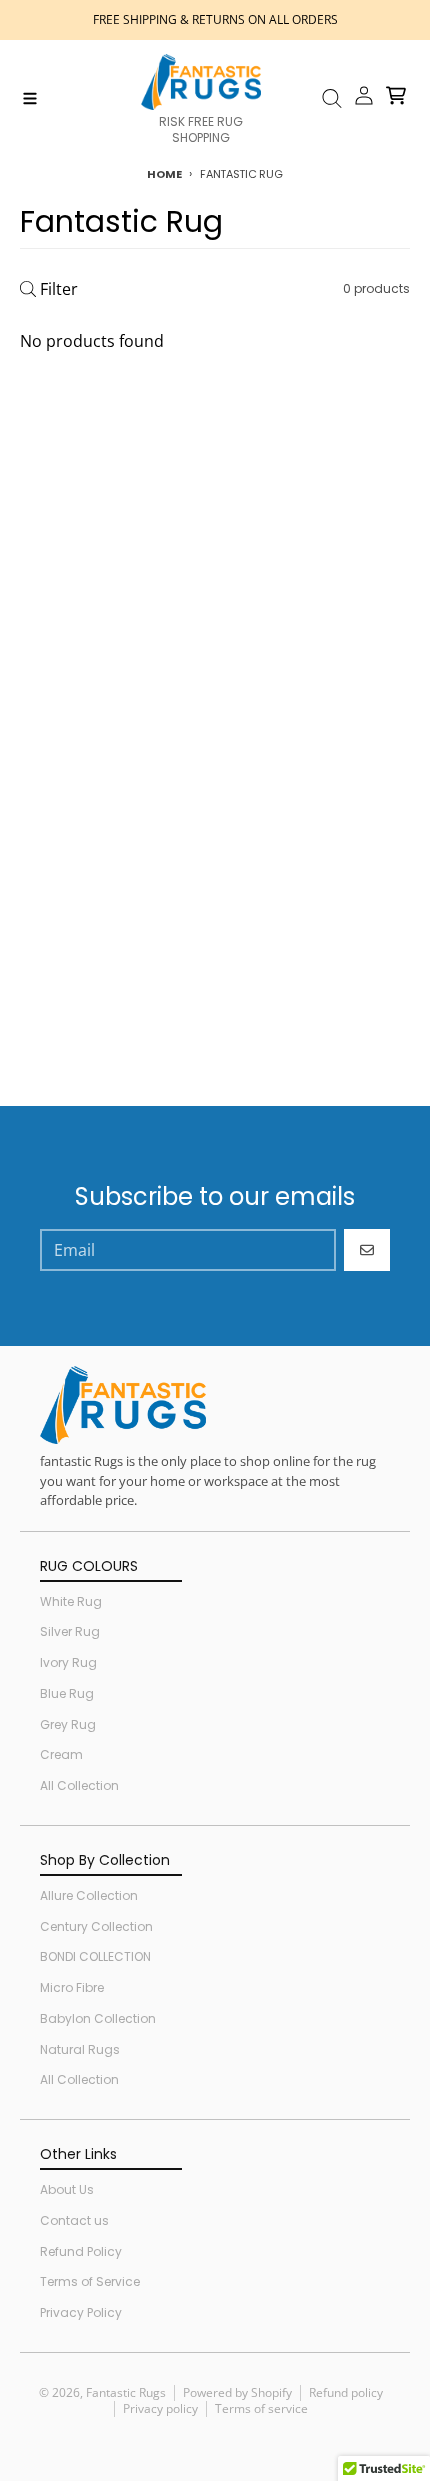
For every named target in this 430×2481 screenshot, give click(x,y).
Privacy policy (160, 2408)
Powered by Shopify (237, 2392)
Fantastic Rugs (126, 2392)
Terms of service (261, 2408)
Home (164, 174)
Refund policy (346, 2392)
